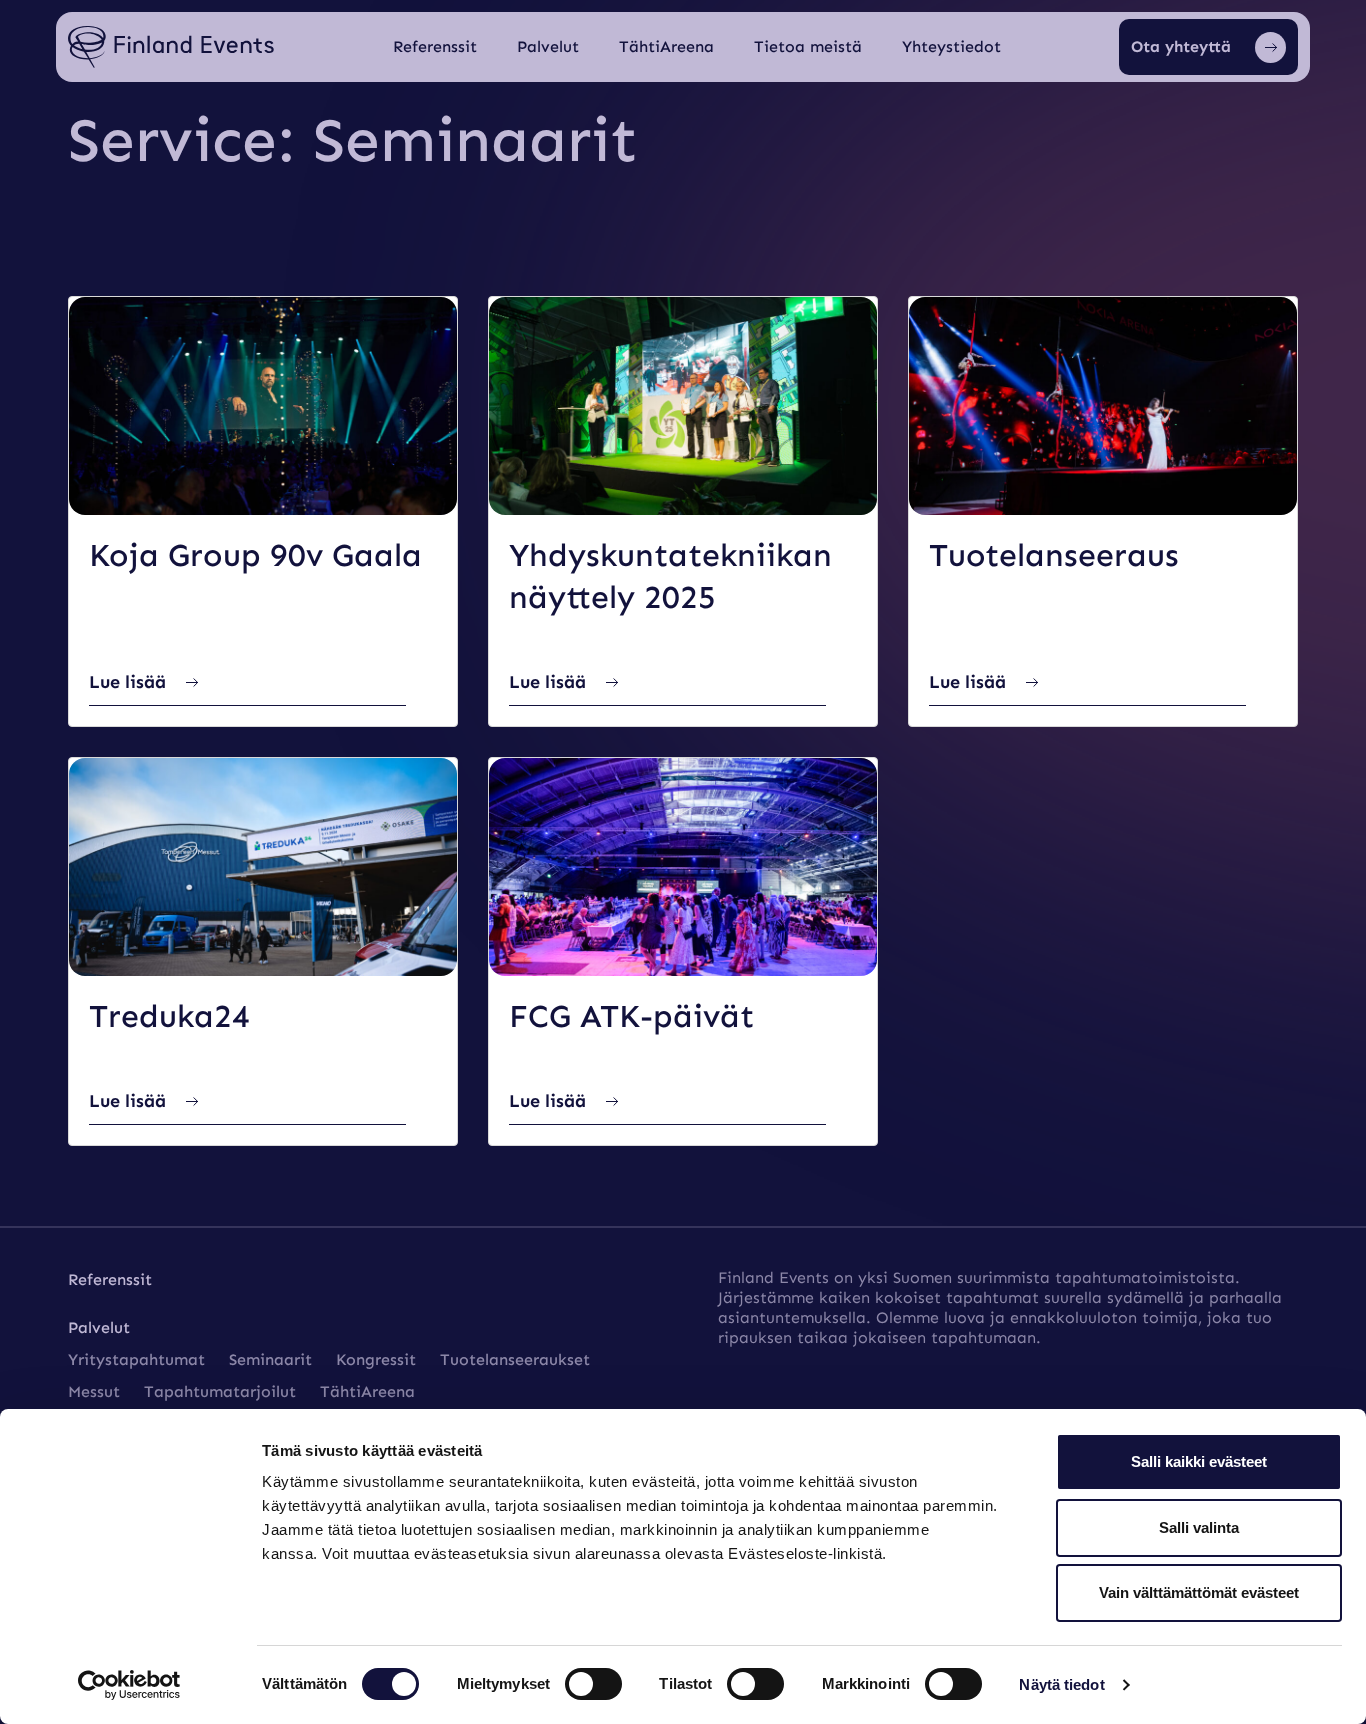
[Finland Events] (171, 47)
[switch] (593, 1684)
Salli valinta (1199, 1527)
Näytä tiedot (1061, 1684)
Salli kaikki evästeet (1199, 1461)
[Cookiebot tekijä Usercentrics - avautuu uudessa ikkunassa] (129, 1685)
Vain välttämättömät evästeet (1199, 1592)
